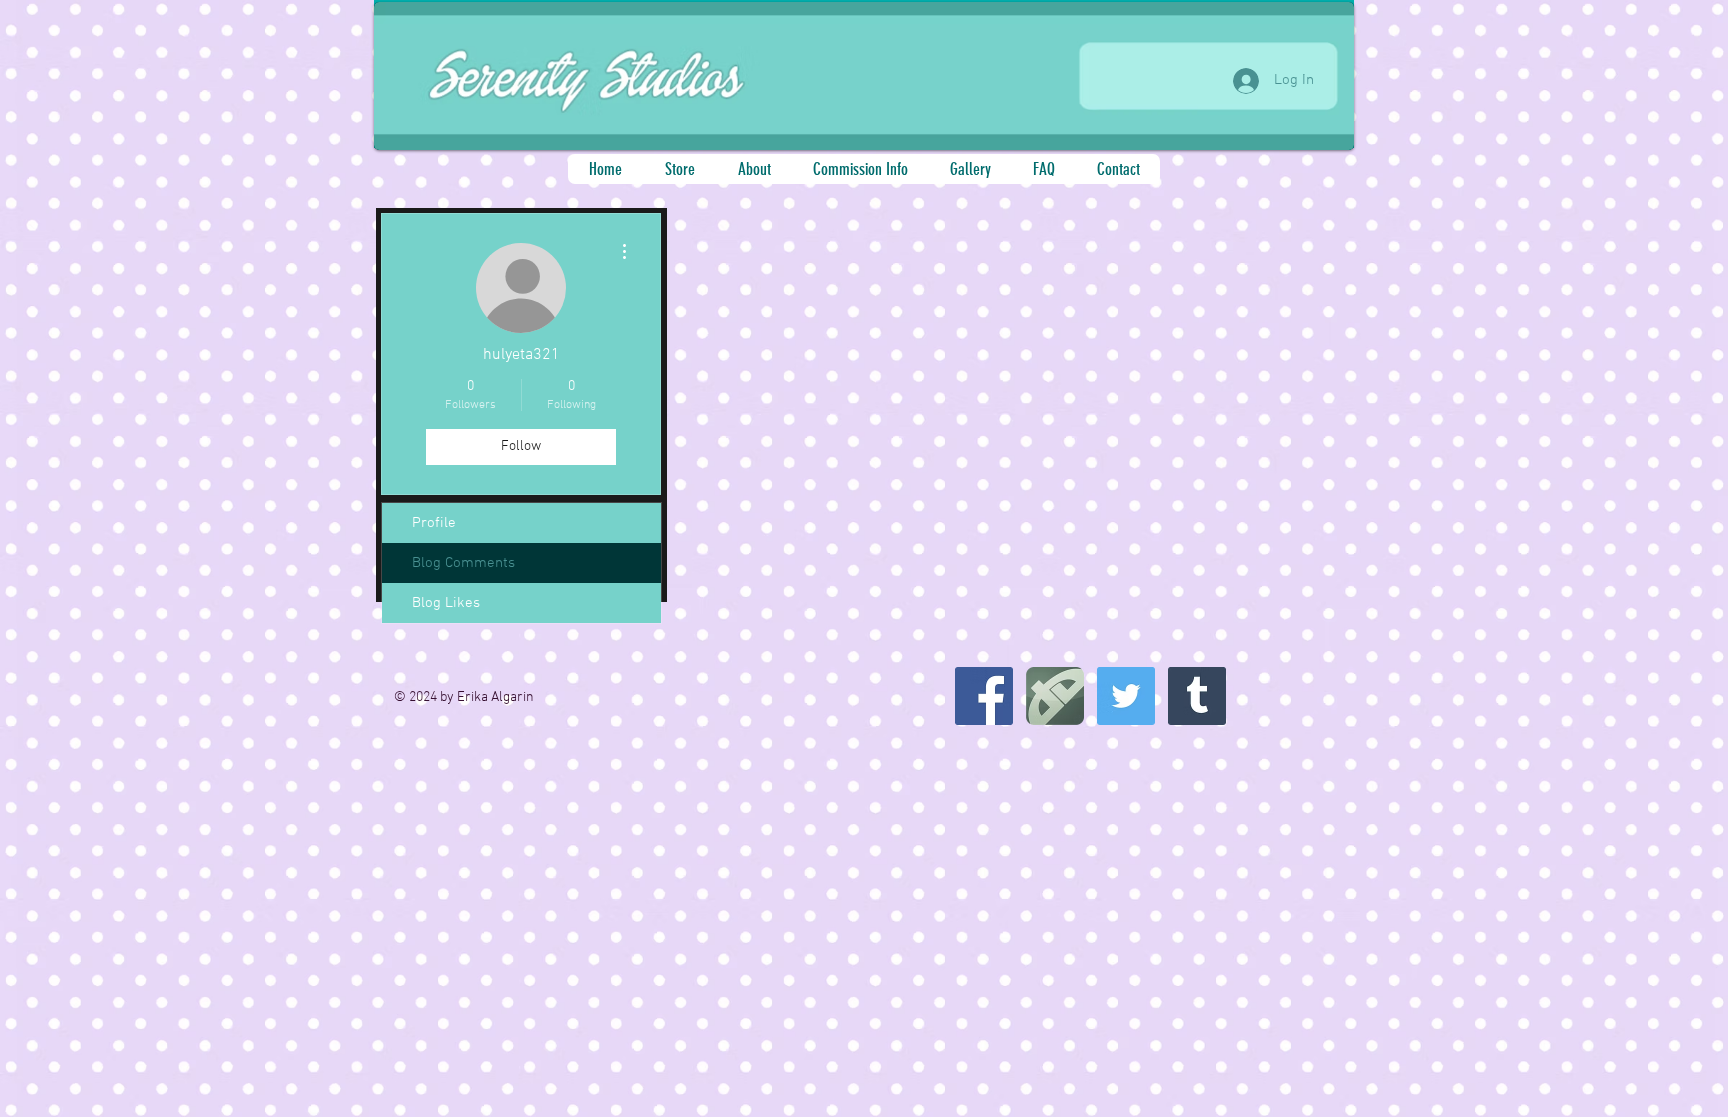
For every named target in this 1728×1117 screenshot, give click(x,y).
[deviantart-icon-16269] (1055, 696)
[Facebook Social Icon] (984, 696)
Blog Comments (463, 563)
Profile (434, 523)
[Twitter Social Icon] (1126, 696)
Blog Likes (446, 603)
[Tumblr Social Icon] (1197, 696)
